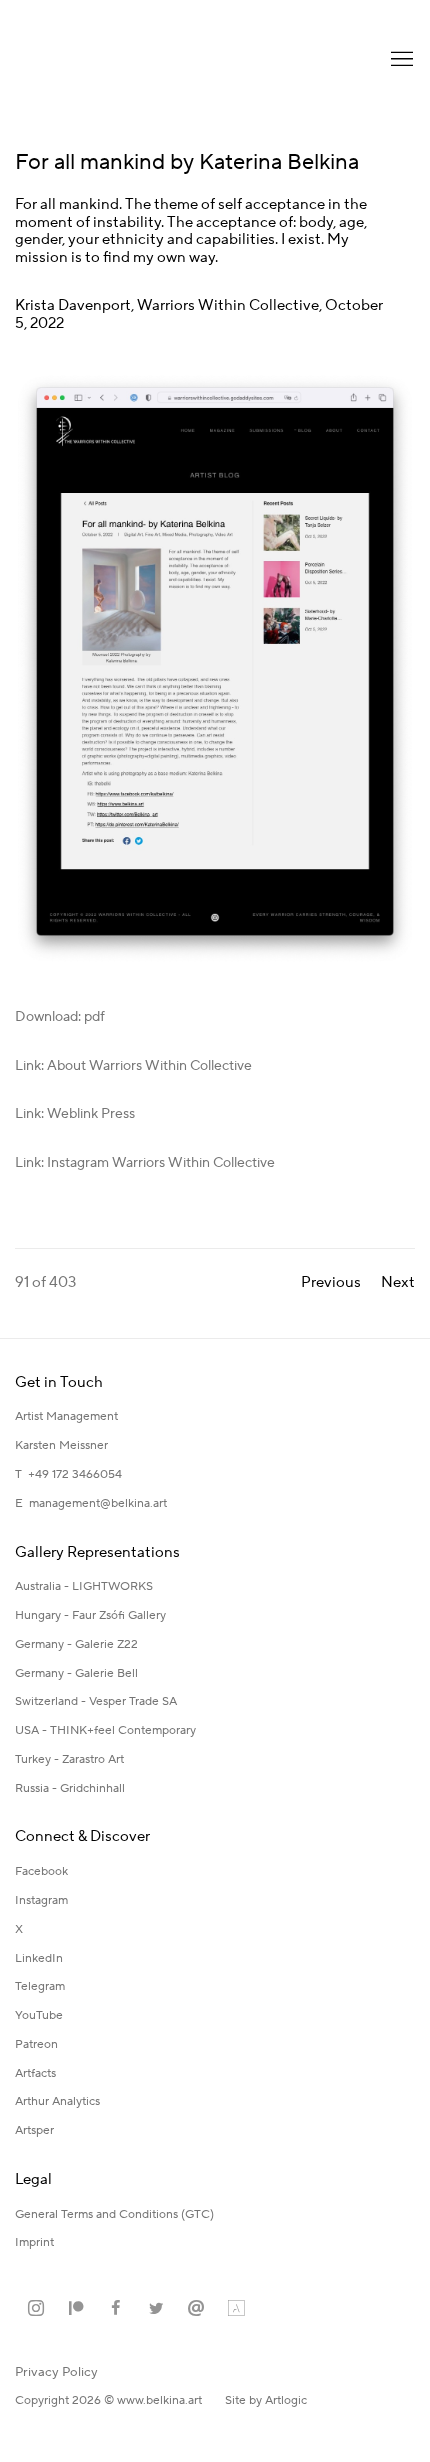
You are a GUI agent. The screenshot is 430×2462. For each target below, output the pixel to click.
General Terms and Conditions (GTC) (114, 2214)
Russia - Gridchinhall (70, 1788)
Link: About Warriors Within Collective (133, 1066)
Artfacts (35, 2073)
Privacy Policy (56, 2372)
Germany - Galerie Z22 (76, 1644)
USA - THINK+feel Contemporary (105, 1730)
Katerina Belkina (95, 60)
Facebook (41, 1871)
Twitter (156, 2309)
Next (398, 1282)
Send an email (196, 2309)
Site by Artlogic (266, 2400)
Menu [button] (400, 60)
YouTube (39, 2015)
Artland (236, 2309)
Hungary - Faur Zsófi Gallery (90, 1615)
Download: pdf (60, 1017)
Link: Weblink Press (75, 1114)
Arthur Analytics (57, 2101)
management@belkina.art (98, 1503)
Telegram (40, 1986)
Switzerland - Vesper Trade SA (96, 1701)
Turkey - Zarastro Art (69, 1759)
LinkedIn (39, 1958)
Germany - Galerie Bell (76, 1673)
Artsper (34, 2130)
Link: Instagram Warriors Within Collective (145, 1163)
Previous (331, 1282)
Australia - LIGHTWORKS (84, 1586)
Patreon (36, 2044)
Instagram (41, 1900)
